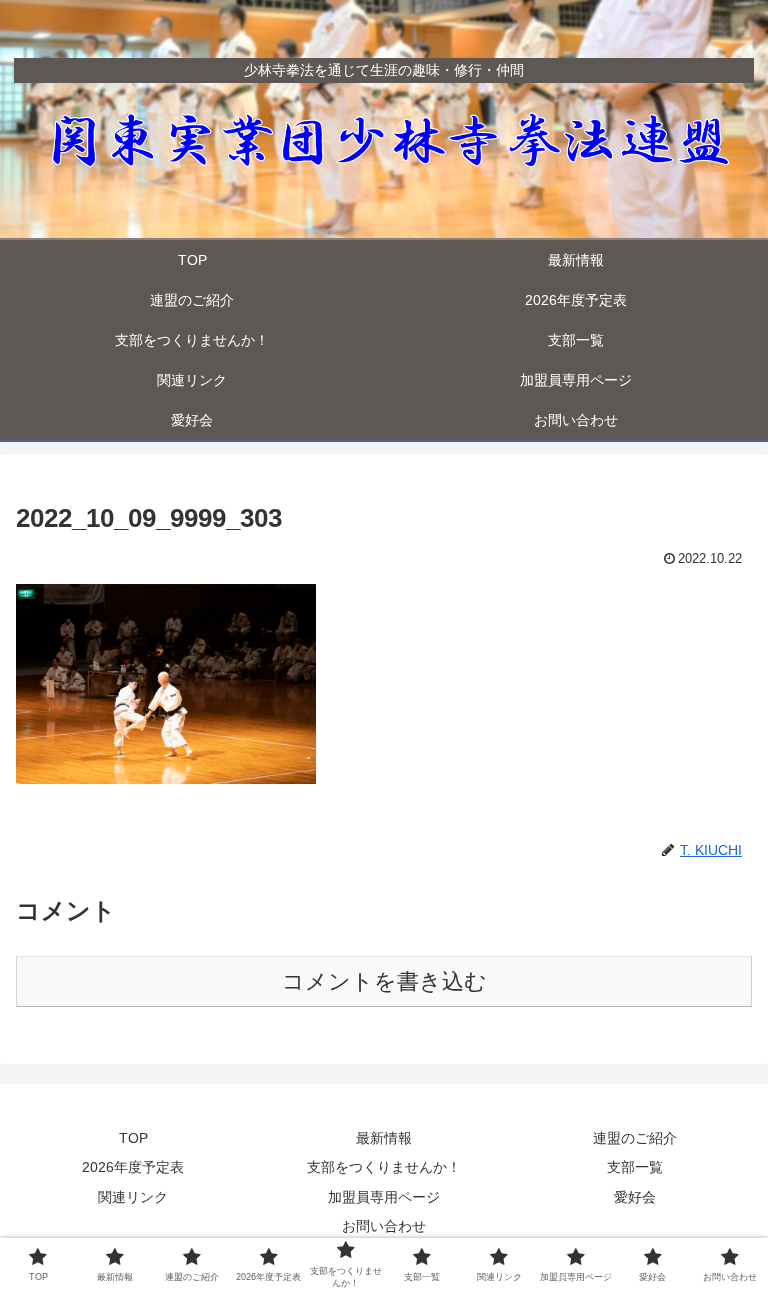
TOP (133, 1138)
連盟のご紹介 (635, 1138)
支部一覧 (635, 1167)
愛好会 (635, 1197)
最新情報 (384, 1138)
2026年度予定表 (133, 1167)
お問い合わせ (384, 1226)
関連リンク (133, 1197)
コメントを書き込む (384, 981)
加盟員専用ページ (384, 1197)
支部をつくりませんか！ (384, 1167)
